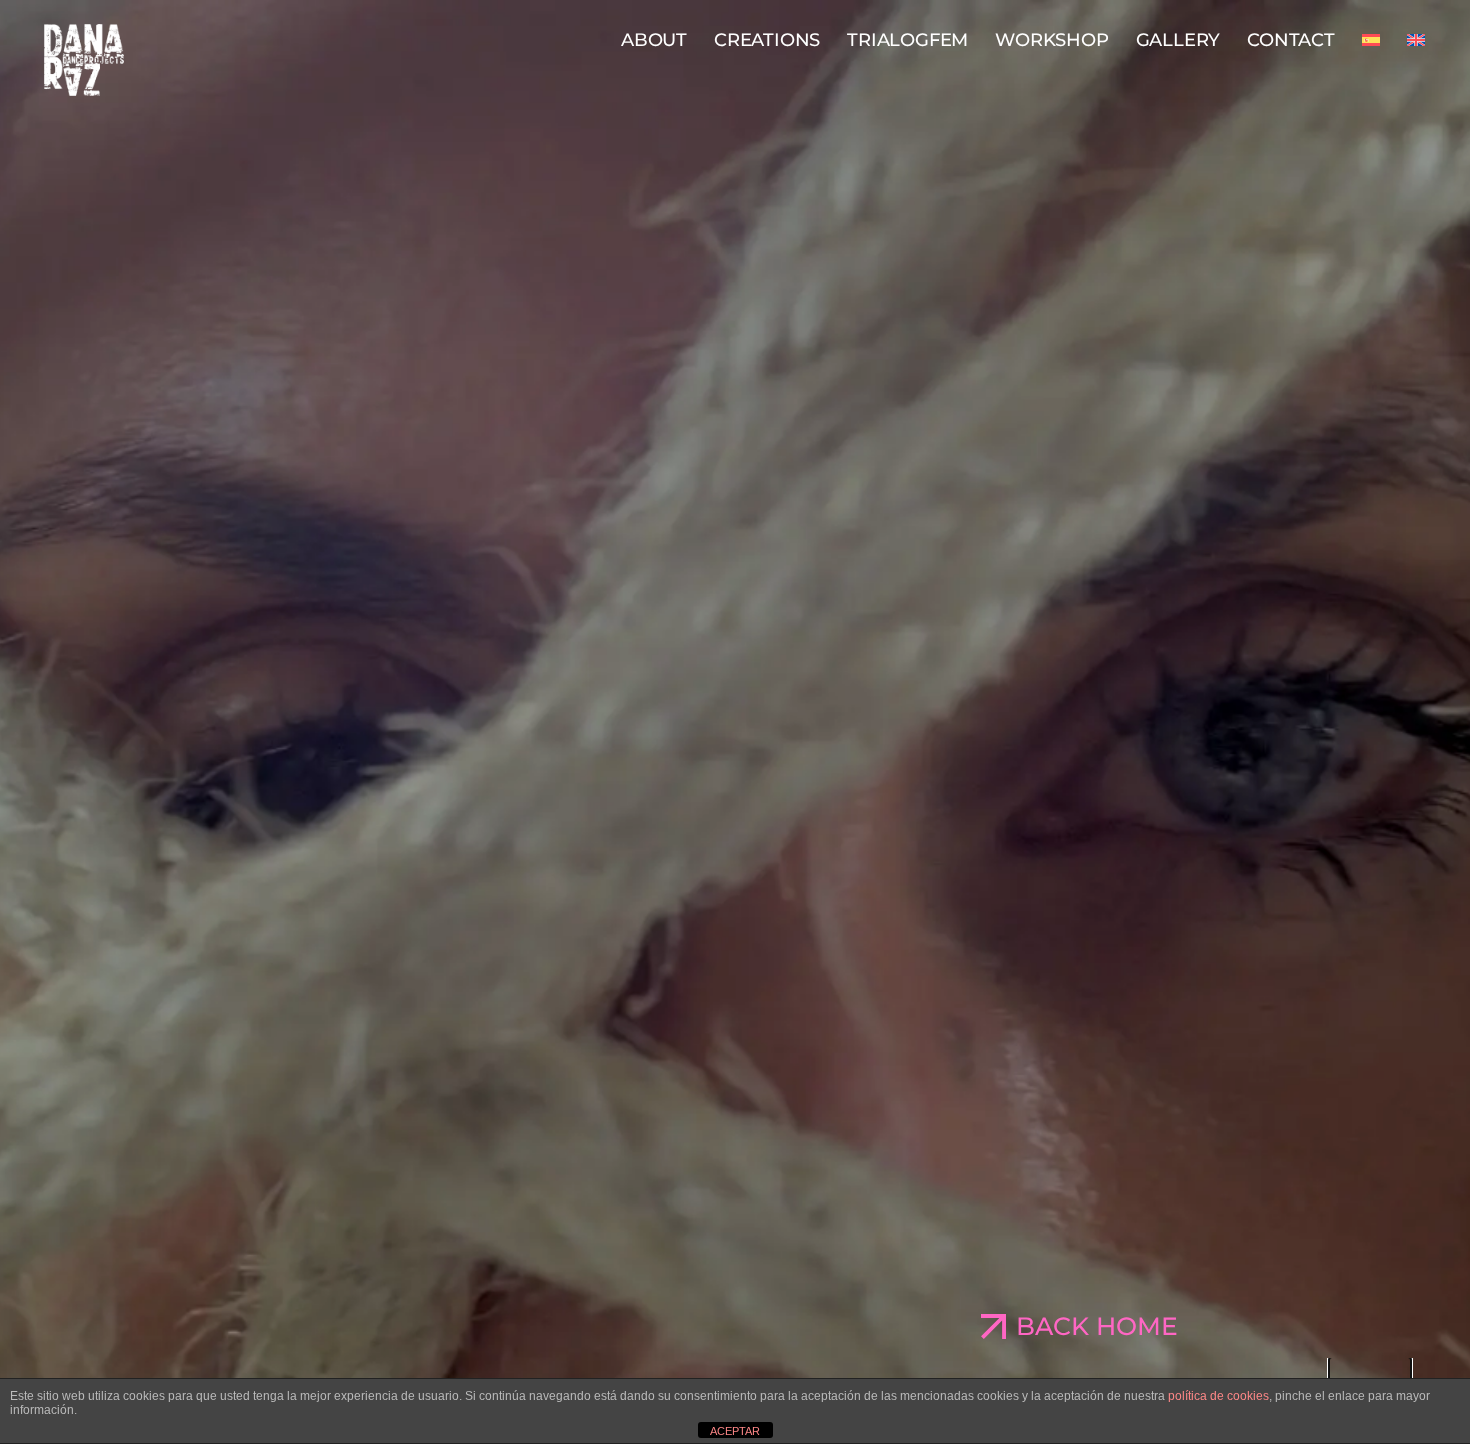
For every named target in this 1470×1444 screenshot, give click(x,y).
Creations (767, 40)
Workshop (1051, 40)
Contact (1291, 40)
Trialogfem (907, 40)
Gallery (1178, 40)
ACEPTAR (735, 1431)
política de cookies (1218, 1396)
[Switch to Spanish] (1371, 40)
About (654, 40)
